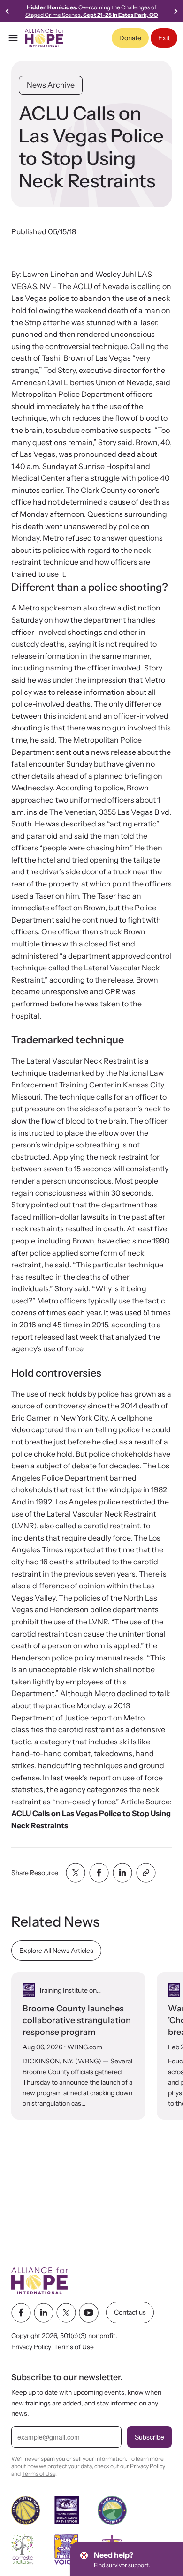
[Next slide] (175, 11)
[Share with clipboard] (146, 1873)
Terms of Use (74, 2347)
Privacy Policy (31, 2347)
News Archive (51, 85)
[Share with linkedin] (122, 1873)
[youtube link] (89, 2313)
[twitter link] (66, 2313)
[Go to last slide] (8, 11)
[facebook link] (21, 2313)
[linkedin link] (44, 2313)
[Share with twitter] (76, 1873)
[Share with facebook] (99, 1873)
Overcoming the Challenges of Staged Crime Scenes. (92, 11)
